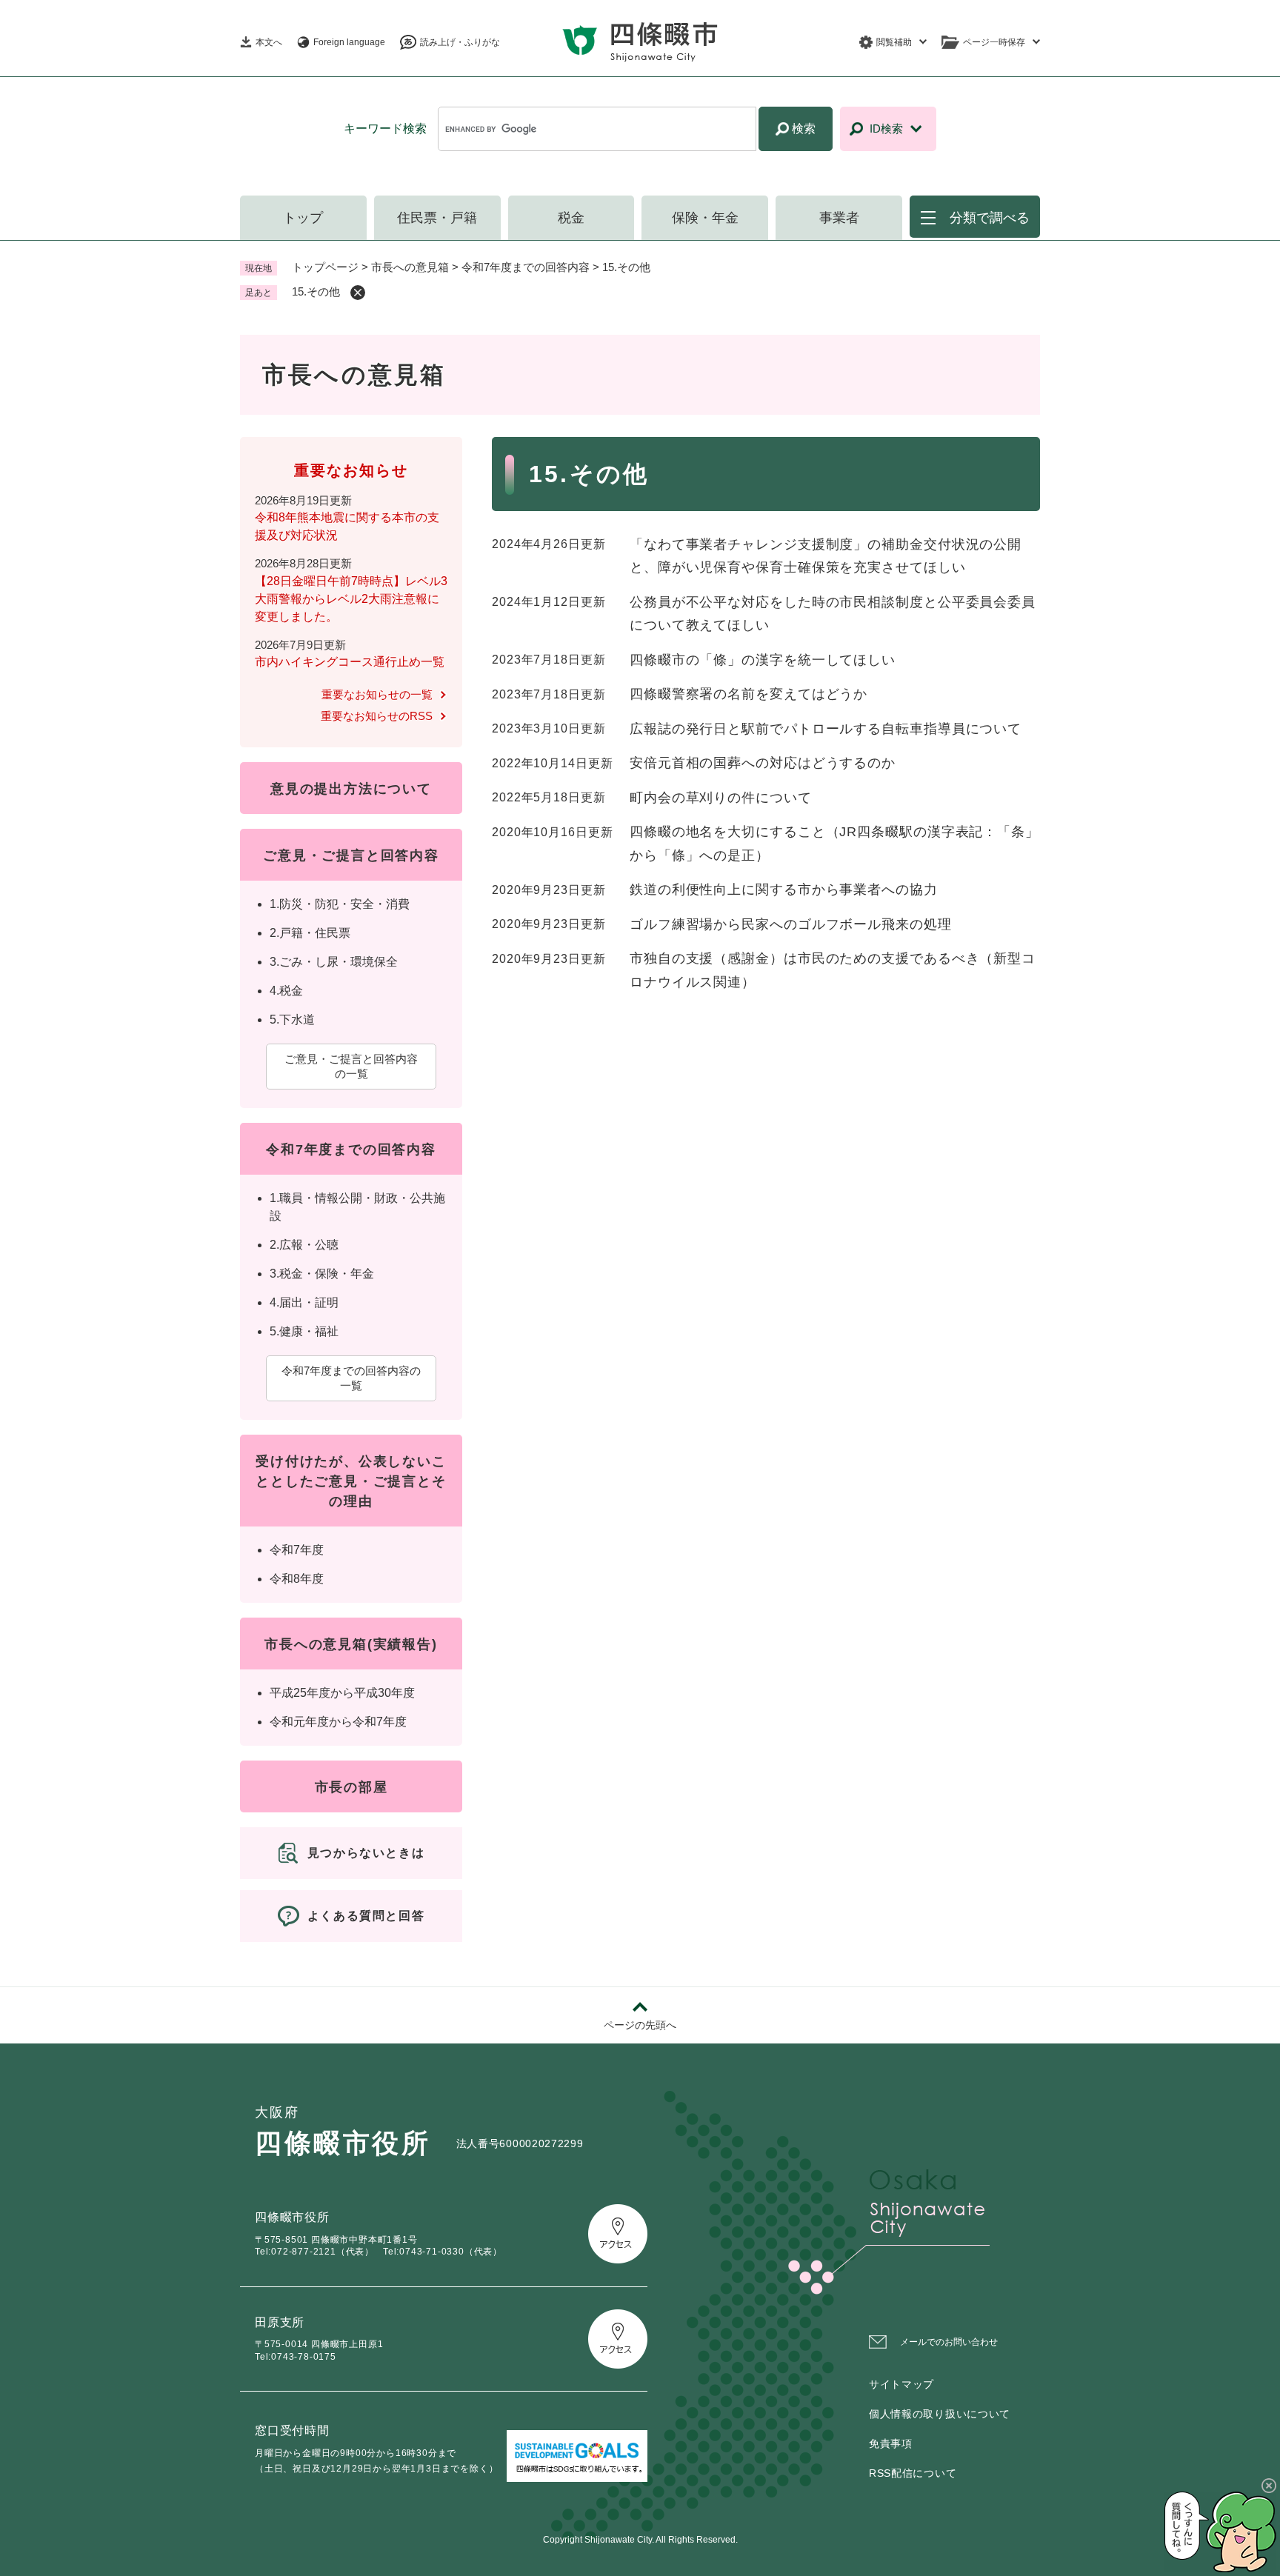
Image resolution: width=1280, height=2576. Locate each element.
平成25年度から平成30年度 (342, 1693)
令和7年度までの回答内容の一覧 (351, 1378)
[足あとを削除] (358, 293)
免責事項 (891, 2443)
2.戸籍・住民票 (310, 933)
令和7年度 (297, 1550)
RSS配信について (913, 2473)
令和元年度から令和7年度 (338, 1722)
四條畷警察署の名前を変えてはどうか (749, 694)
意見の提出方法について (351, 789)
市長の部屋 (351, 1787)
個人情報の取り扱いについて (940, 2414)
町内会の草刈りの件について (721, 798)
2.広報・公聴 (304, 1245)
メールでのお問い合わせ (949, 2342)
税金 (571, 218)
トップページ (325, 267)
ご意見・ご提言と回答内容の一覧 (351, 1066)
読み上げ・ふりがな (460, 42)
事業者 (839, 218)
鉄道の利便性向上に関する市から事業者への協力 (784, 890)
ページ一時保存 (994, 42)
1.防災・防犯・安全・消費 (340, 904)
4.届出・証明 (304, 1302)
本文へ (269, 42)
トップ (303, 218)
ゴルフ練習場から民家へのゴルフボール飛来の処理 (791, 924)
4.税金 (286, 991)
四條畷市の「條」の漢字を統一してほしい (763, 660)
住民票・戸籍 (437, 218)
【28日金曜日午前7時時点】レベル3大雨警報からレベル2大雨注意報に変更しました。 (351, 599)
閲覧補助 (894, 42)
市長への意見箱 (410, 267)
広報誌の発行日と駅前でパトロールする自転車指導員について (826, 729)
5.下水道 (292, 1020)
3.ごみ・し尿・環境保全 (334, 962)
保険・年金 (705, 218)
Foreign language (349, 42)
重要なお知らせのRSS (377, 716)
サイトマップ (901, 2384)
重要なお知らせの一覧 (377, 694)
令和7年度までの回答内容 (526, 267)
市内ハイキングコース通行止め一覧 (350, 662)
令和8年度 (297, 1579)
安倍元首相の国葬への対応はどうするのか (763, 763)
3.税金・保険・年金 (322, 1274)
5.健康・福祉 (304, 1331)
